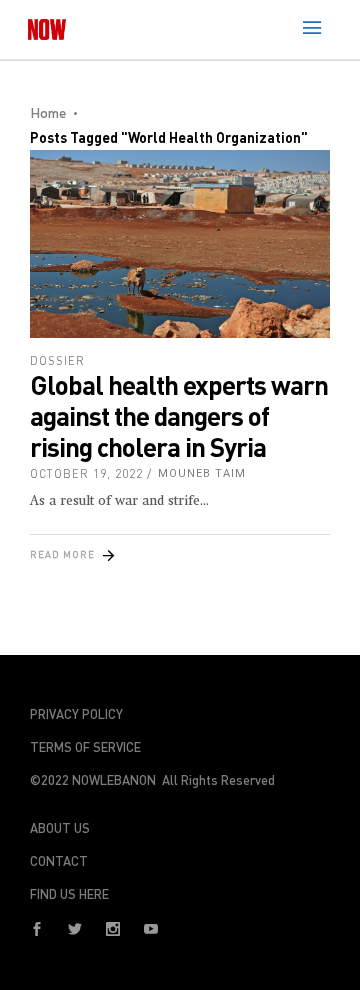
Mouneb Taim (202, 473)
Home (48, 112)
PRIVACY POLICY (76, 714)
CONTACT (59, 861)
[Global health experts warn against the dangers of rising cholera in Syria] (180, 244)
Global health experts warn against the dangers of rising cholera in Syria (179, 415)
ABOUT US (60, 828)
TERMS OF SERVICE (85, 747)
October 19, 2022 (86, 473)
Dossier (57, 360)
